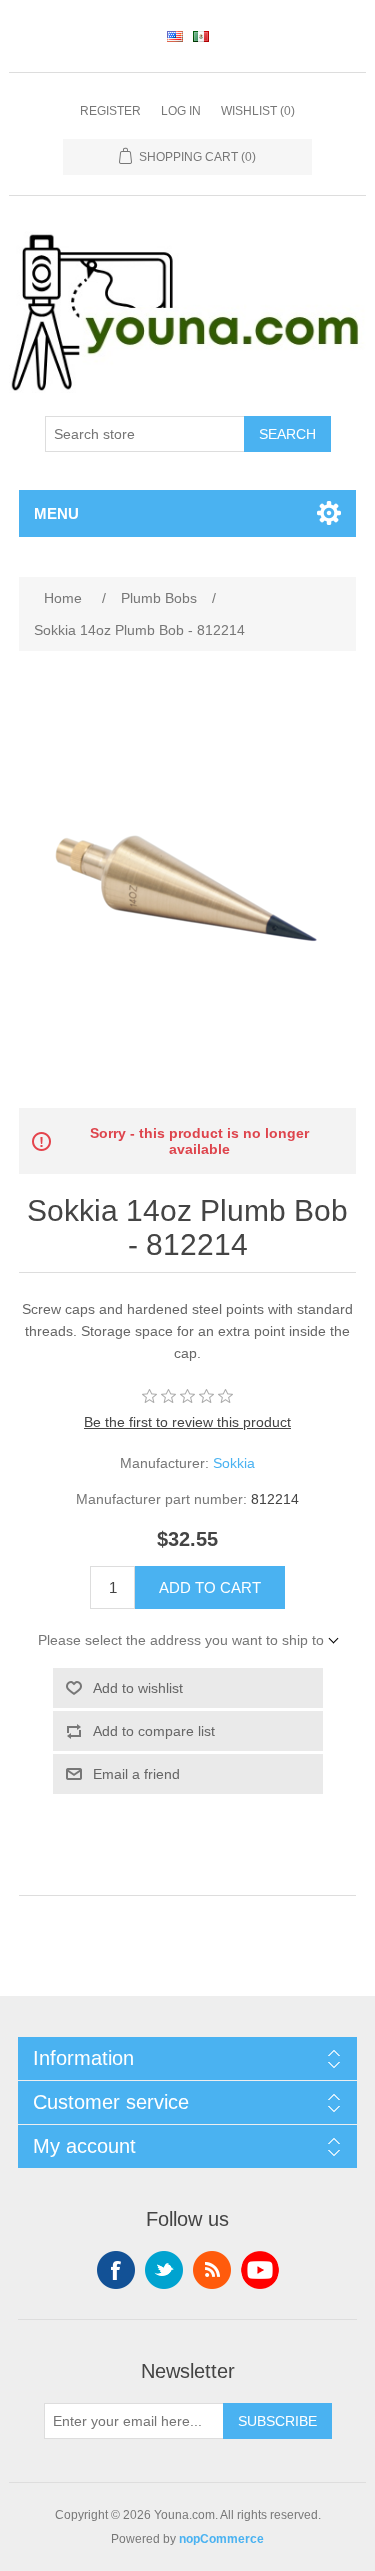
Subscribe (277, 2421)
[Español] (201, 36)
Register (110, 111)
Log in (181, 111)
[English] (175, 36)
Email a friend (136, 1774)
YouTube (260, 2270)
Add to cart (210, 1587)
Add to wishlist (138, 1688)
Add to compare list (154, 1731)
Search (287, 434)
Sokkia (234, 1463)
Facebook (116, 2270)
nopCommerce (221, 2539)
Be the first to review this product (187, 1422)
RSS (212, 2270)
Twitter (164, 2270)
